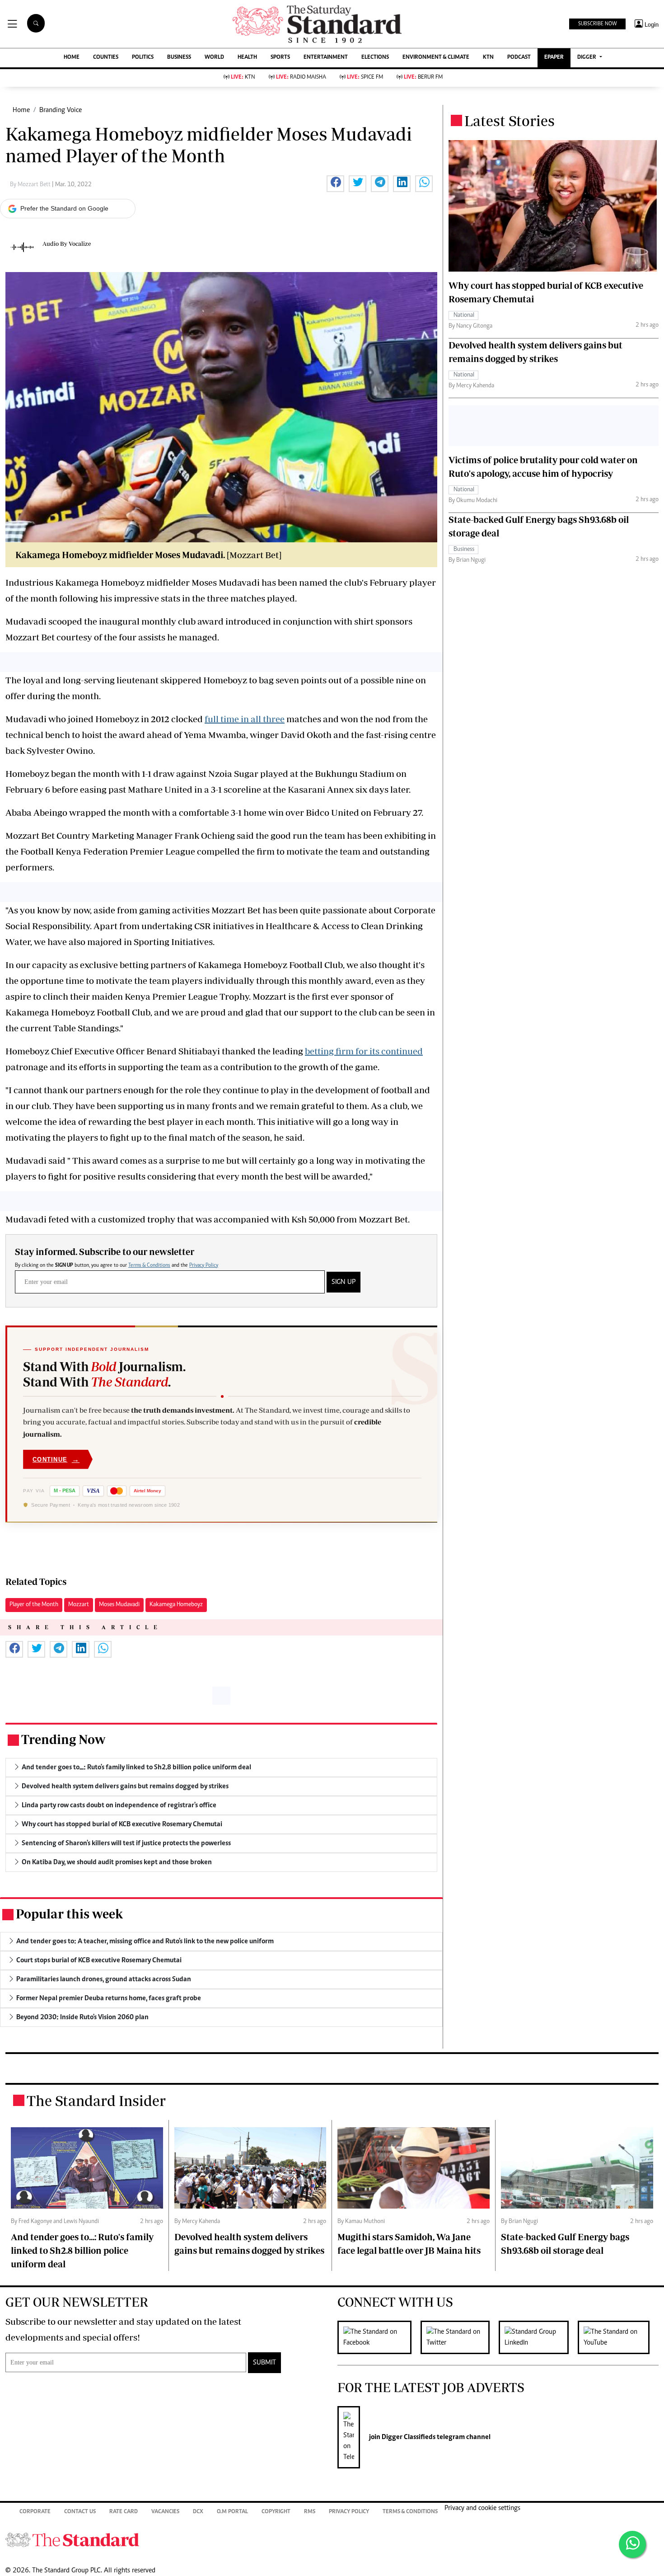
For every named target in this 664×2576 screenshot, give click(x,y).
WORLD (214, 58)
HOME (72, 58)
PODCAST (519, 58)
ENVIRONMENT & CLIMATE (436, 58)
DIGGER (587, 58)
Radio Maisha (301, 78)
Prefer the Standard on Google (64, 208)
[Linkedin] (538, 2337)
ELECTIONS (375, 58)
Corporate (35, 2512)
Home (21, 110)
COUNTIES (106, 58)
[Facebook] (379, 2337)
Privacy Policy (204, 1265)
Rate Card (124, 2512)
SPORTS (280, 58)
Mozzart (79, 1605)
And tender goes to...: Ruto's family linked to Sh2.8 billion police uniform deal (82, 2250)
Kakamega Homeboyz (176, 1605)
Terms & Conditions (149, 1265)
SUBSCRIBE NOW (597, 24)
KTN (488, 58)
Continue (56, 1459)
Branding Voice (61, 110)
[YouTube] (618, 2337)
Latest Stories (510, 121)
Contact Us (80, 2512)
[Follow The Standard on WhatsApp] (632, 2544)
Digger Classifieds (408, 2437)
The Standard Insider (96, 2101)
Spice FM (365, 78)
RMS (310, 2512)
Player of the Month (34, 1605)
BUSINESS (179, 58)
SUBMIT (264, 2363)
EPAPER (554, 58)
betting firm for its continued (364, 1051)
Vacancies (165, 2512)
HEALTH (247, 58)
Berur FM (423, 78)
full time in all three (245, 719)
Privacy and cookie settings (482, 2508)
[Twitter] (460, 2337)
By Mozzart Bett (31, 185)
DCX (198, 2512)
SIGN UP (344, 1282)
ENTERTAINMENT (326, 58)
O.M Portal (232, 2512)
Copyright (276, 2512)
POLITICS (143, 58)
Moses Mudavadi (119, 1605)
